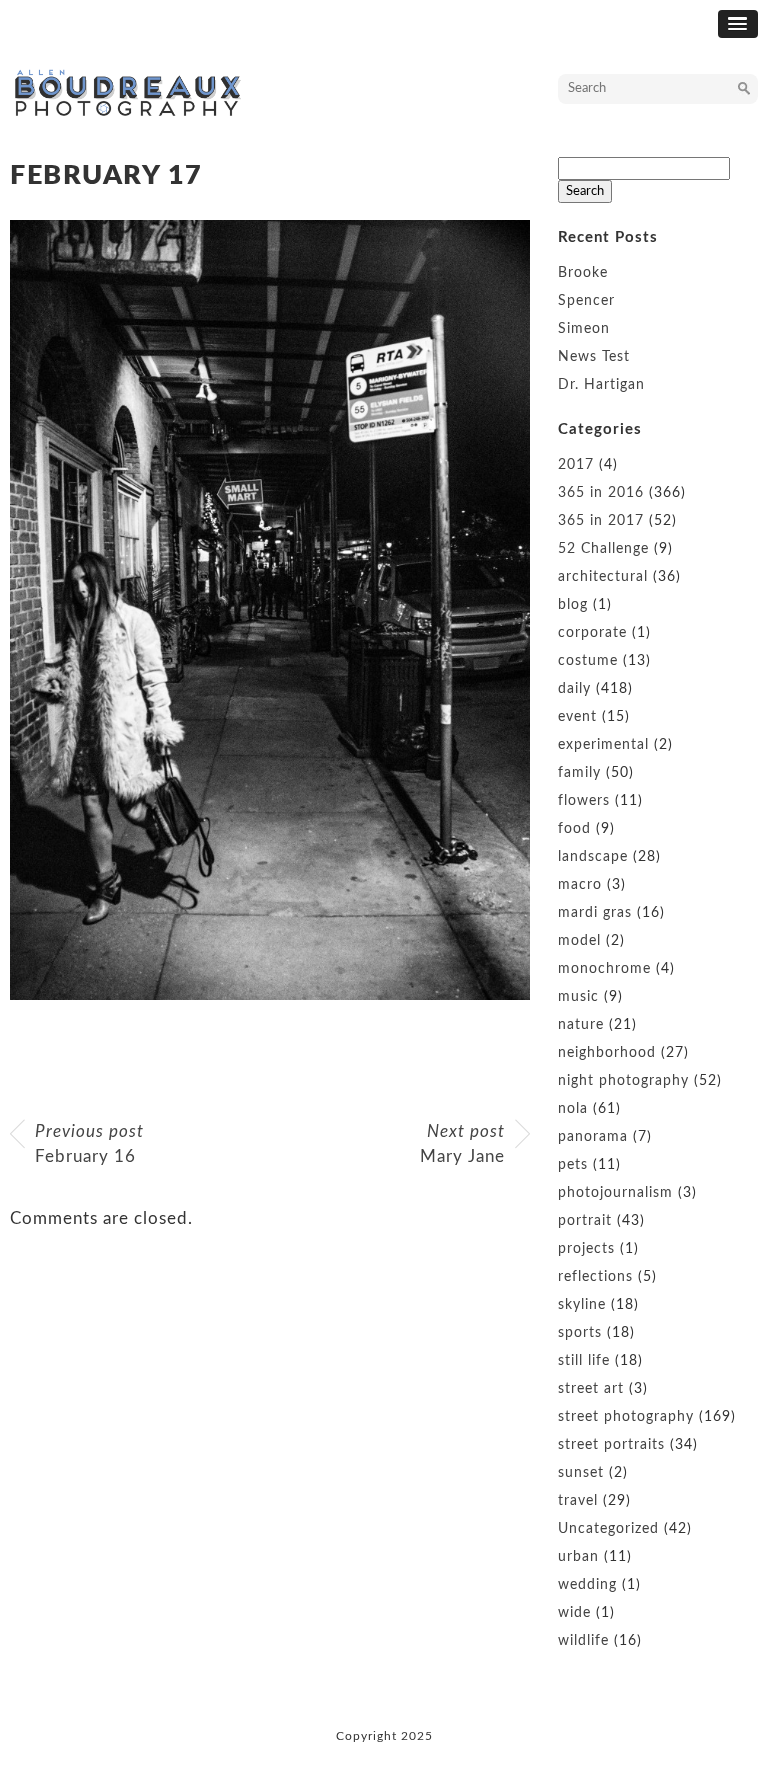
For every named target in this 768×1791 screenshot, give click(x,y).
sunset (581, 1473)
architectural (603, 577)
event (577, 717)
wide (574, 1613)
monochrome (604, 969)
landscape (593, 857)
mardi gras (595, 913)
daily (574, 689)
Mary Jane (462, 1144)
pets (573, 1165)
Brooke (583, 273)
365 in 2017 (601, 521)
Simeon (584, 329)
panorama (593, 1137)
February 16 (89, 1144)
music (578, 997)
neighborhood (607, 1053)
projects (586, 1249)
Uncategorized (608, 1529)
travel (578, 1501)
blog (573, 605)
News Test (594, 357)
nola (573, 1109)
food (574, 829)
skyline (582, 1305)
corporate (592, 633)
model (579, 941)
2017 (576, 465)
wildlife (583, 1641)
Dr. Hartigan (601, 385)
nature (581, 1025)
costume (588, 661)
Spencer (586, 301)
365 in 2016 (601, 493)
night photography (623, 1081)
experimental (603, 745)
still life (584, 1361)
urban (578, 1557)
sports (580, 1333)
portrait (585, 1221)
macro (580, 885)
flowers (584, 801)
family (579, 773)
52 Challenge (603, 549)
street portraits (611, 1445)
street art (591, 1389)
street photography (626, 1417)
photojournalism (615, 1193)
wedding (587, 1585)
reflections (595, 1277)
